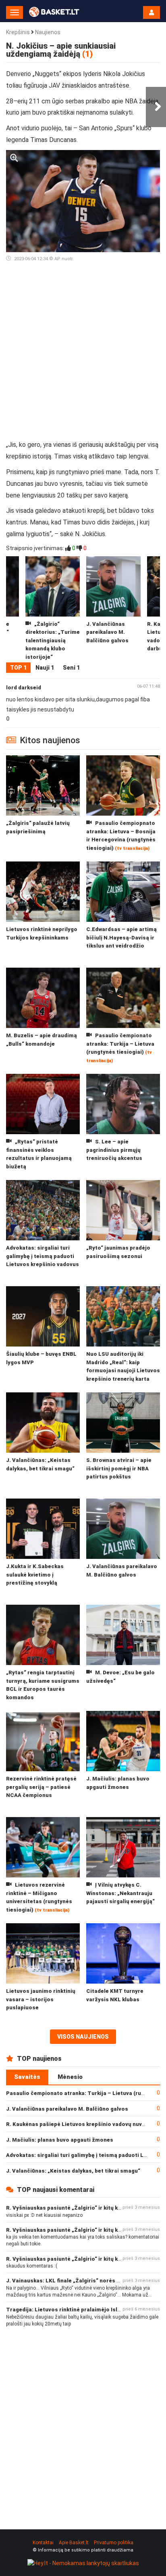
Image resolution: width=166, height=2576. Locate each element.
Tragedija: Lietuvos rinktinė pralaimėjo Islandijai (71, 2310)
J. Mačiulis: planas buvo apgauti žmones (60, 2140)
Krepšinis (18, 32)
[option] (113, 609)
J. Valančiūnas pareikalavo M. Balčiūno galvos (67, 2109)
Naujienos (48, 32)
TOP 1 (18, 668)
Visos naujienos (83, 2037)
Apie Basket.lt (74, 2543)
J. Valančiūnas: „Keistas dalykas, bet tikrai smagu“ (73, 2171)
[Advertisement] (83, 354)
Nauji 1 (45, 668)
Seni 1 (71, 668)
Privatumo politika (114, 2543)
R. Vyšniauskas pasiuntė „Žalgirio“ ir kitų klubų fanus (76, 2208)
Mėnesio (70, 2077)
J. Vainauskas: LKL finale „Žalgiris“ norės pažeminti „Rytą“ (84, 2281)
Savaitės (27, 2077)
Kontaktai (43, 2543)
